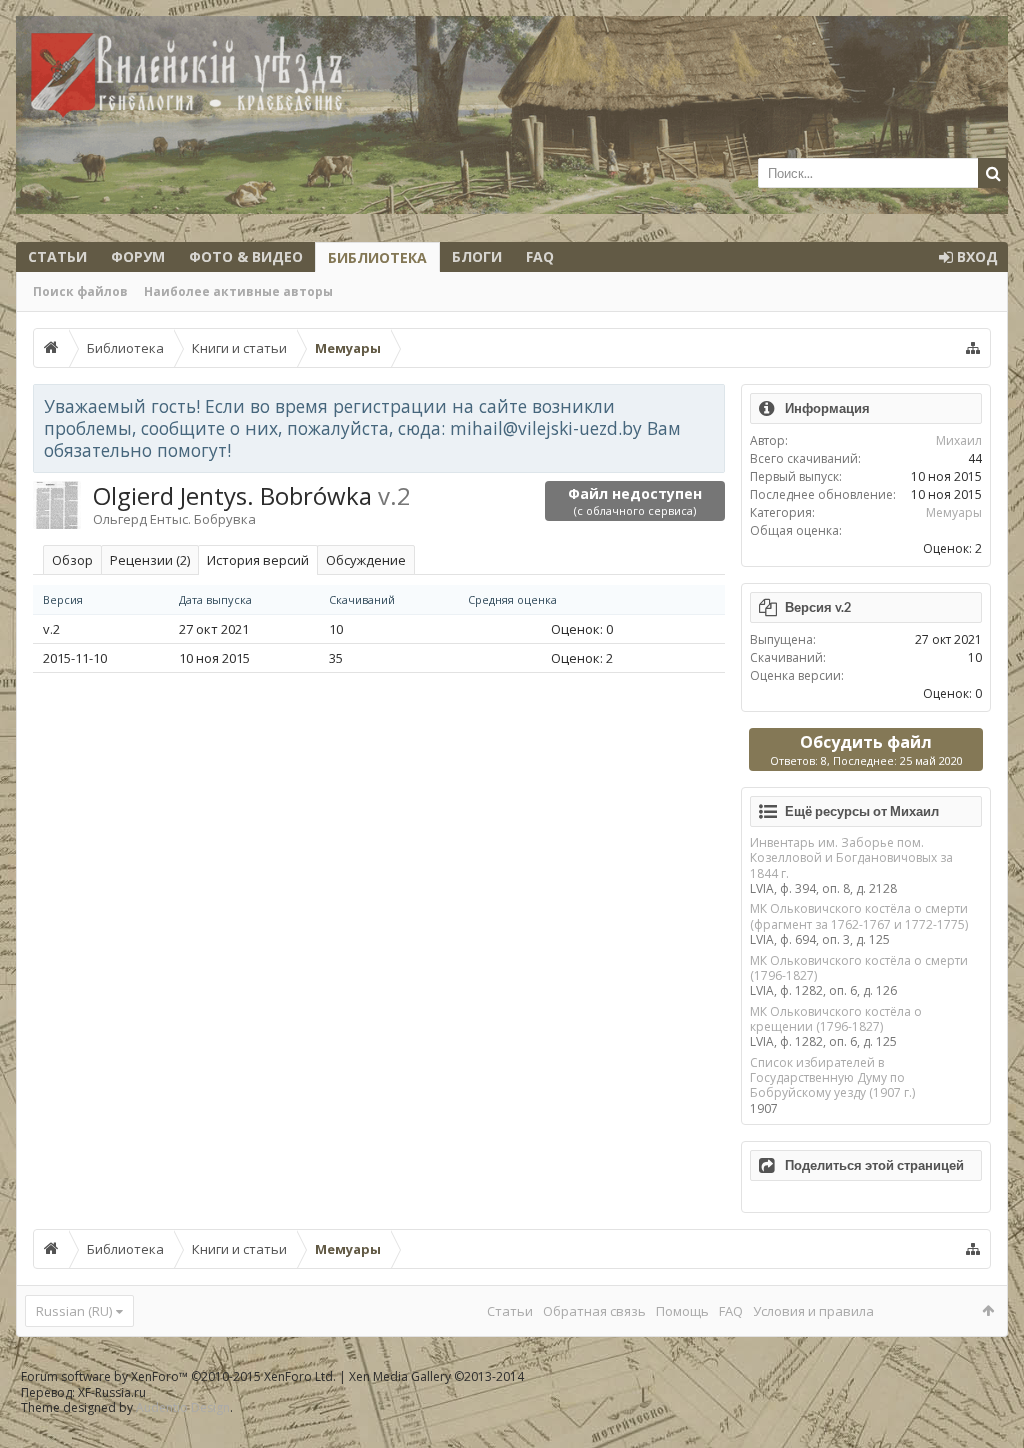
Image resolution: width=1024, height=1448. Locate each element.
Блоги (477, 256)
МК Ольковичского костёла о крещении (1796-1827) (836, 1019)
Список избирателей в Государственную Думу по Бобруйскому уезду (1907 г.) (832, 1078)
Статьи (57, 256)
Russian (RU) (74, 1311)
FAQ (540, 256)
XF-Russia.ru (112, 1392)
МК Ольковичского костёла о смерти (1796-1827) (859, 968)
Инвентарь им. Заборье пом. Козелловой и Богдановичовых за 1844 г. (851, 858)
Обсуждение (366, 560)
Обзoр (72, 560)
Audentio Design (183, 1407)
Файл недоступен (635, 501)
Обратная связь (594, 1311)
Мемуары (954, 512)
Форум (138, 256)
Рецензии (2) (150, 560)
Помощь (682, 1311)
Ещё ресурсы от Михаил (862, 811)
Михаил (959, 440)
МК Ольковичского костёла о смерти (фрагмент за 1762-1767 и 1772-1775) (859, 916)
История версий (258, 560)
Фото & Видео (246, 256)
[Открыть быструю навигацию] (973, 348)
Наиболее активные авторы (238, 291)
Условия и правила (813, 1311)
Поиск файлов (80, 291)
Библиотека (377, 257)
